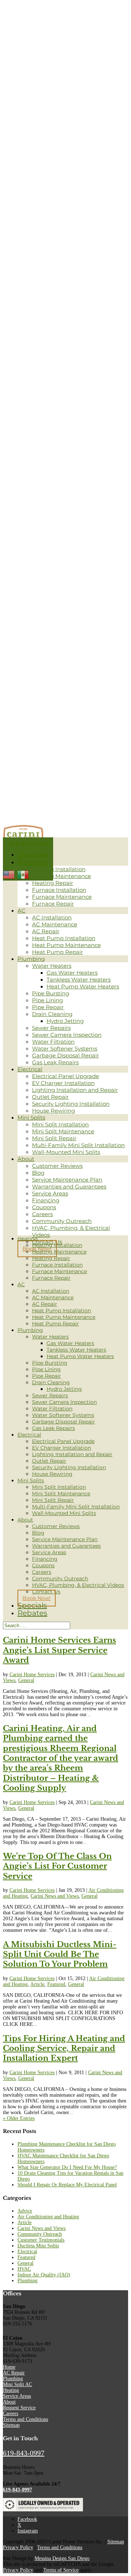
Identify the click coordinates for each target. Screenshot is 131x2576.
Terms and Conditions (25, 2419)
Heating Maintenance (61, 876)
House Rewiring (53, 1111)
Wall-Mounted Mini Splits (66, 1152)
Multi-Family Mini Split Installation (78, 1145)
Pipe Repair (48, 1007)
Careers (42, 1214)
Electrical (30, 1069)
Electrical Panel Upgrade (65, 1076)
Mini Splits (31, 1118)
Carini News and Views (55, 1896)
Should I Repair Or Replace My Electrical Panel (67, 2185)
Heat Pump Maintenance (66, 945)
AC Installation (52, 917)
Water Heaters (52, 966)
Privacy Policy (18, 2547)
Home (9, 2367)
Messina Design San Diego (62, 2558)
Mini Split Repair (54, 1138)
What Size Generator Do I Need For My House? (67, 2167)
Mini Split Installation (60, 1124)
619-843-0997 (24, 2453)
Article (37, 1984)
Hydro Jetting (65, 1021)
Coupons (44, 1207)
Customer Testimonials (41, 2240)
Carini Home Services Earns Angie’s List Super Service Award (59, 1650)
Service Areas (50, 1193)
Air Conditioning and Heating (48, 2217)
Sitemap (11, 2425)
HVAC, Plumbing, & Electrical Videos (78, 1585)
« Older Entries (19, 2118)
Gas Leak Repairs (55, 1062)
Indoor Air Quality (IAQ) (44, 2275)
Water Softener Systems (65, 1049)
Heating (28, 1239)
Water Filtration (53, 1042)
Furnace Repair (53, 904)
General (26, 1680)
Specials (33, 854)
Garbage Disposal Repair (65, 1055)
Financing (46, 1200)
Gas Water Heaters (72, 973)
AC (21, 911)
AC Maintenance (55, 924)
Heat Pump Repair (57, 952)
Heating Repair (53, 883)
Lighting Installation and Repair (75, 1090)
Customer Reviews (57, 1166)
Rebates (33, 862)
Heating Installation (59, 869)
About (26, 1159)
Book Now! (37, 1598)
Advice (25, 2211)
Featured (56, 1984)
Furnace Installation (59, 890)
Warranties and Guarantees (69, 1187)
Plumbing (31, 959)
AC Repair (46, 931)
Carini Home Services (32, 1675)
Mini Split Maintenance (63, 1131)
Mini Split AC (17, 2384)
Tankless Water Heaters (79, 980)
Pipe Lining (47, 1000)
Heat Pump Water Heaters (83, 986)
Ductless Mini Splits (38, 2246)
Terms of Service (61, 2570)
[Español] (23, 874)
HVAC (24, 2269)
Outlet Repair (50, 1097)
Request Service (19, 2408)
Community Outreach (62, 1221)
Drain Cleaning (52, 1014)
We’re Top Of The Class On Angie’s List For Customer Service (57, 1866)
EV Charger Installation (63, 1083)
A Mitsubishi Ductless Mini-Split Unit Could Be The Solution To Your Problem (60, 1955)
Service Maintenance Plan (67, 1180)
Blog (38, 1173)
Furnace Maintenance (62, 897)
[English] (9, 874)
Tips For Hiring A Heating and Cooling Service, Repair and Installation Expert (64, 2049)
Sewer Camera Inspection (67, 1035)
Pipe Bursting (51, 993)
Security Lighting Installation (71, 1104)
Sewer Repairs (51, 1028)
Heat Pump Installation (64, 938)
